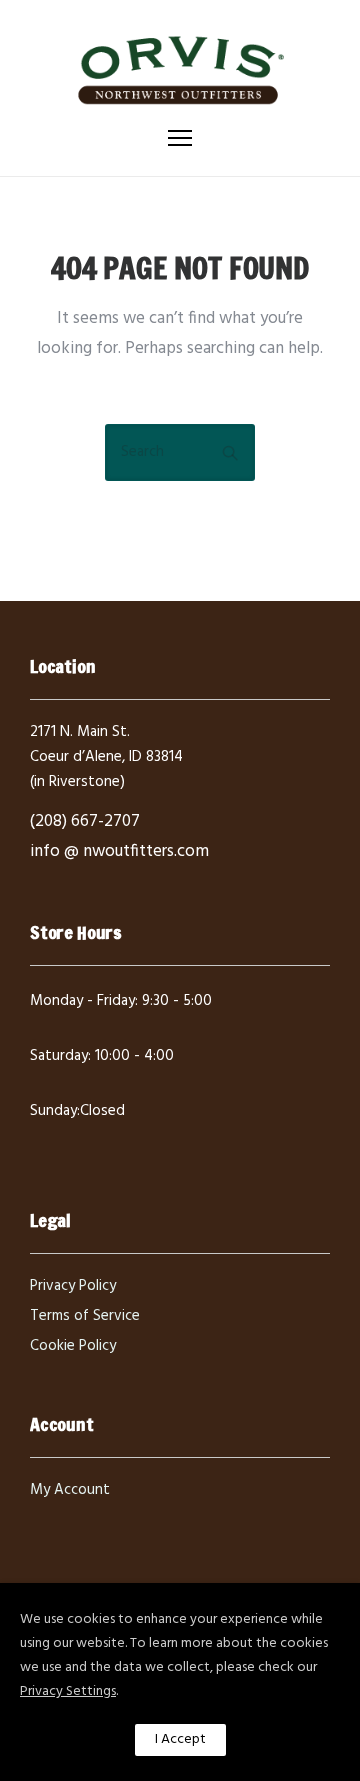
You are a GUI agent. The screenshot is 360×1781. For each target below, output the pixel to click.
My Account (70, 1490)
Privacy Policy (73, 1286)
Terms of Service (85, 1316)
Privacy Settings (68, 1691)
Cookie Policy (73, 1346)
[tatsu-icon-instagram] (72, 1145)
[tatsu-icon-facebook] (39, 1145)
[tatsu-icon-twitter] (105, 1145)
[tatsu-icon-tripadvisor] (135, 1145)
